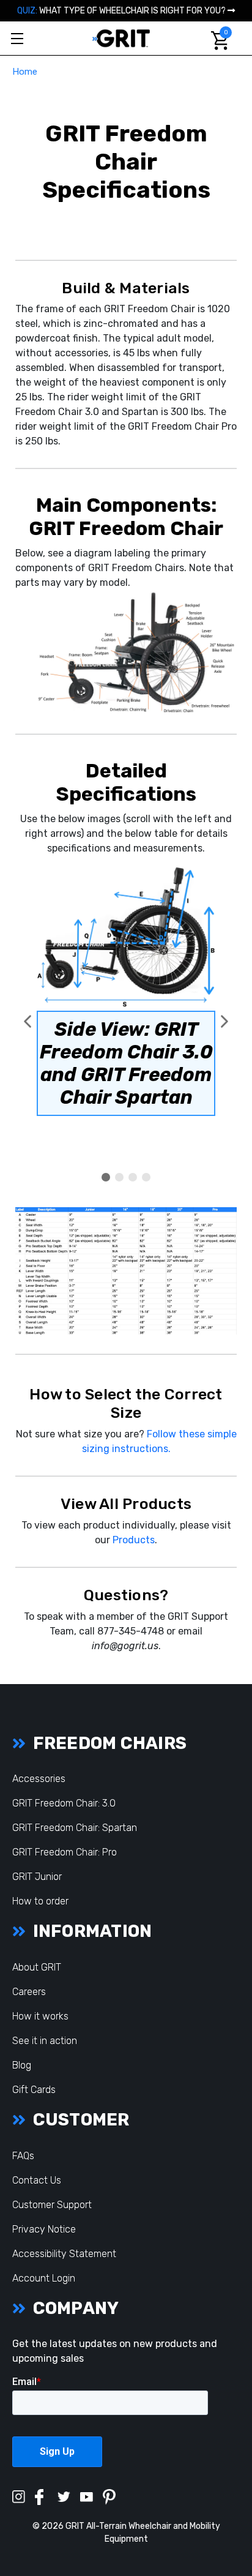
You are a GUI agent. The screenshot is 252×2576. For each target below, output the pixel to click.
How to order (40, 1901)
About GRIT (37, 1967)
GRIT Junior (37, 1877)
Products (134, 1540)
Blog (22, 2065)
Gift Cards (34, 2090)
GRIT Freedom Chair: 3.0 (64, 1803)
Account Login (44, 2278)
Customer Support (52, 2205)
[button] (28, 1022)
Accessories (39, 1779)
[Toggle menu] (17, 38)
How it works (40, 2016)
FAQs (23, 2156)
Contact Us (37, 2180)
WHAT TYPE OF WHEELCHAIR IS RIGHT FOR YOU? (122, 11)
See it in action (45, 2041)
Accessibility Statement (64, 2254)
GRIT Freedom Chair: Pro (65, 1852)
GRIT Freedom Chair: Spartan (75, 1828)
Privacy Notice (44, 2229)
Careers (29, 1992)
